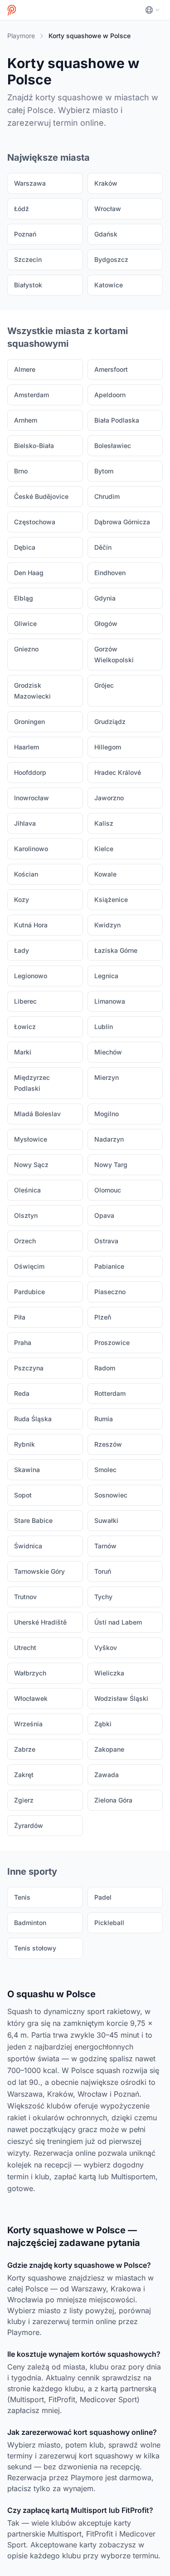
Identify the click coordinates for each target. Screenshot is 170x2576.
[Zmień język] (152, 10)
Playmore (21, 36)
